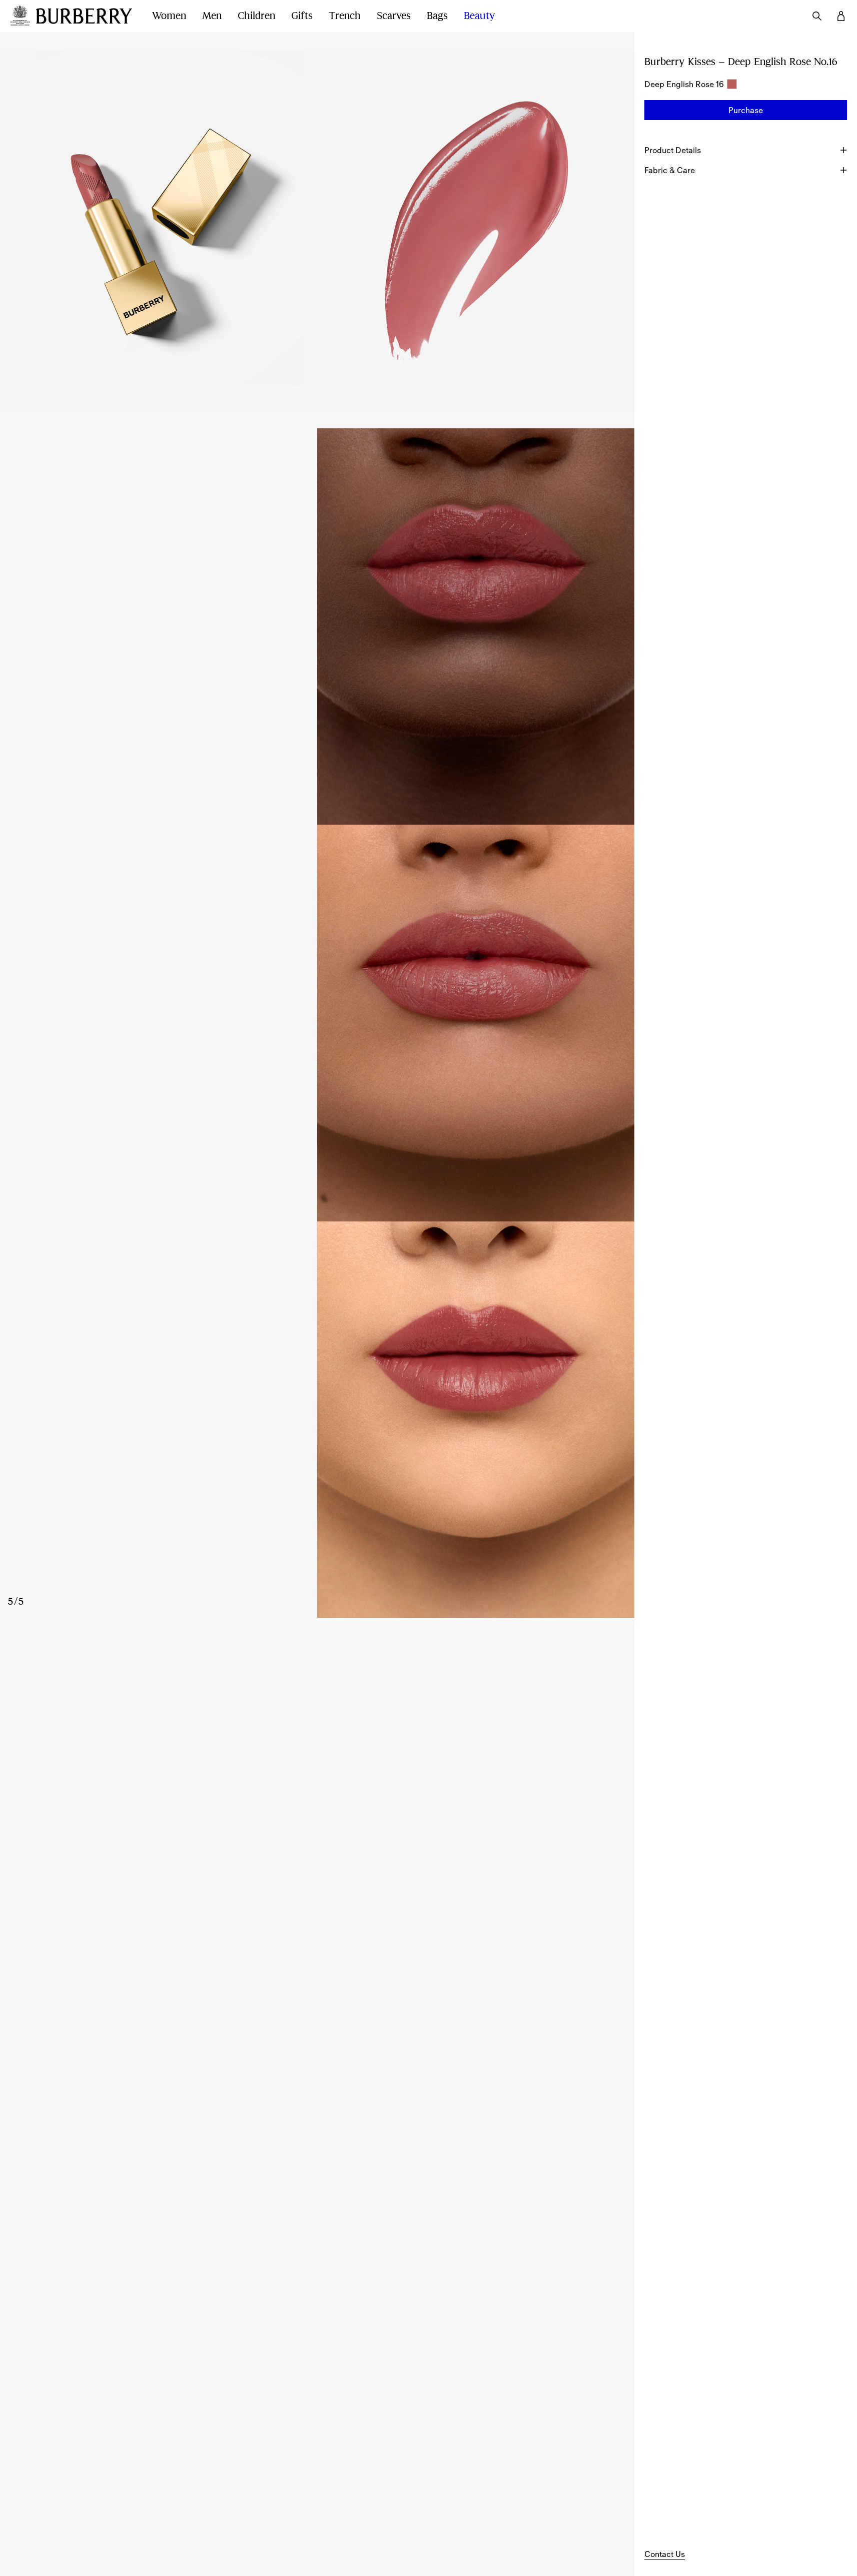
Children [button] (256, 16)
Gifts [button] (302, 16)
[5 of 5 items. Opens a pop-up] (317, 1420)
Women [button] (169, 16)
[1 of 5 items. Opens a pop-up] (159, 230)
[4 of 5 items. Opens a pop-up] (317, 1023)
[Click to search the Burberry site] (817, 16)
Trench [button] (345, 16)
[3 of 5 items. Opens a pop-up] (317, 626)
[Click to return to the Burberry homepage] (84, 16)
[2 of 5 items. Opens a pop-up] (476, 230)
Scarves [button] (394, 16)
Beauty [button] (480, 16)
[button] (746, 110)
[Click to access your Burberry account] (841, 16)
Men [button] (212, 16)
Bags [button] (437, 16)
